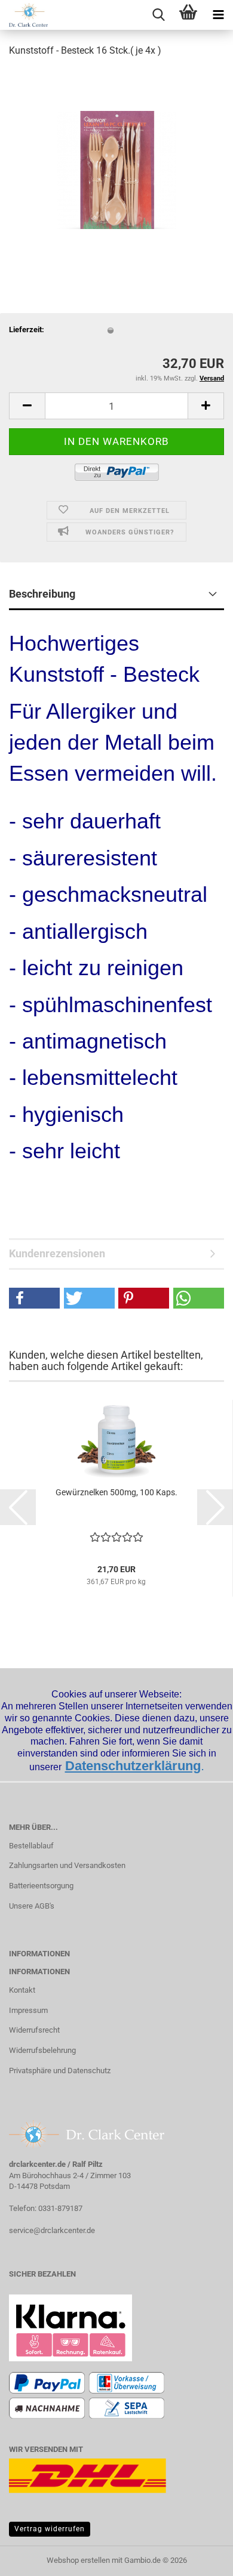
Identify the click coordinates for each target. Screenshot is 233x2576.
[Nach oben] (200, 2558)
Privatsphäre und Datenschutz (60, 2071)
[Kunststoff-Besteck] (116, 157)
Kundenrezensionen (57, 1253)
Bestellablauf (31, 1846)
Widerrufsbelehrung (42, 2050)
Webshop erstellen (78, 2560)
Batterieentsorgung (41, 1886)
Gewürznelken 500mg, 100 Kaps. (116, 1492)
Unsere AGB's (32, 1906)
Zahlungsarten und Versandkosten (67, 1865)
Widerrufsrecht (34, 2030)
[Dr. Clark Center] (24, 15)
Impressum (28, 2010)
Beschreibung (42, 594)
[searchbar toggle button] (158, 15)
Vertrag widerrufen (50, 2529)
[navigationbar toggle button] (218, 15)
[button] (27, 406)
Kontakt (22, 1990)
